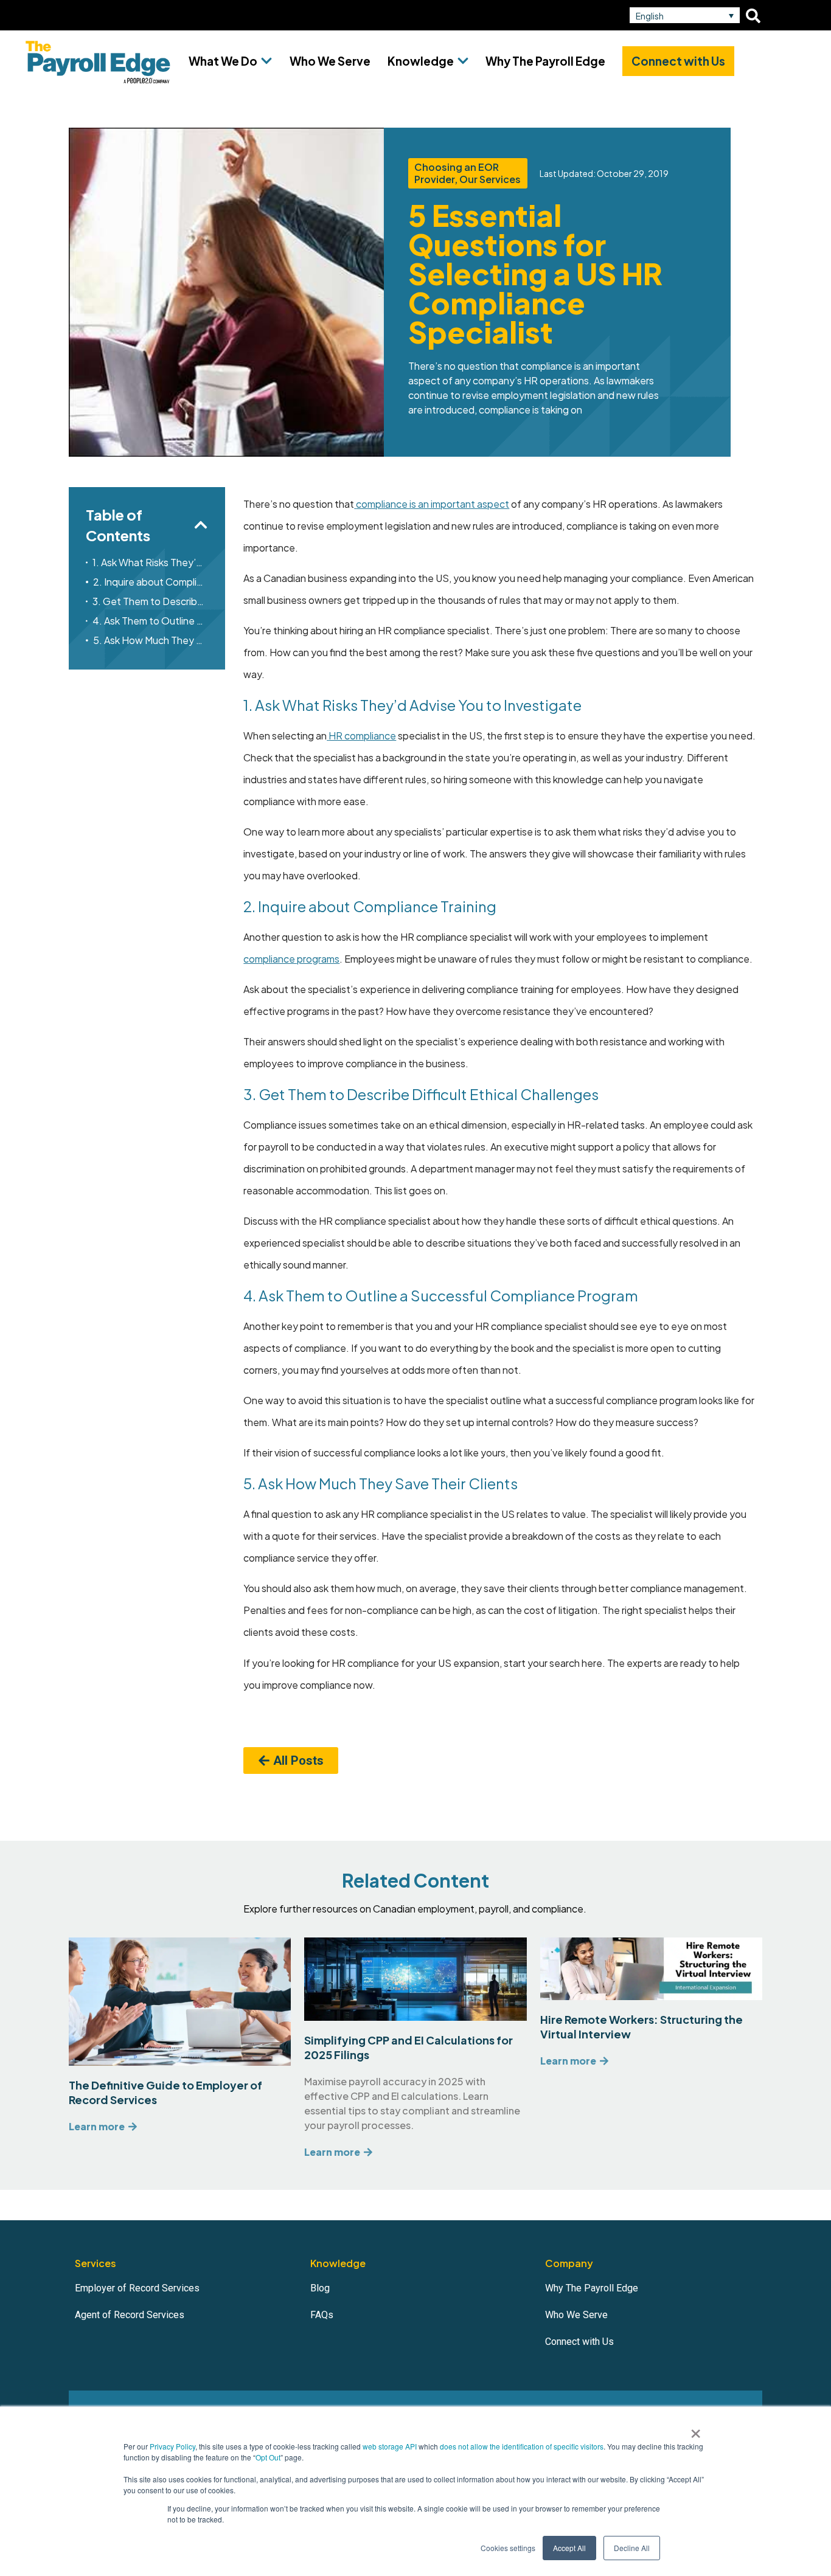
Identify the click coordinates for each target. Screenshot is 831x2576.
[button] (685, 15)
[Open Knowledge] (463, 61)
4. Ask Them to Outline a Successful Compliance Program (151, 621)
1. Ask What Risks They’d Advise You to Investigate (150, 562)
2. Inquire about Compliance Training (151, 582)
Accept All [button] (569, 2548)
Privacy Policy (172, 2446)
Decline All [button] (632, 2548)
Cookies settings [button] (508, 2548)
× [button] (696, 2429)
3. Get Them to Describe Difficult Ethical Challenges (150, 601)
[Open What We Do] (266, 61)
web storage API (391, 2446)
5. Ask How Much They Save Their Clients (151, 640)
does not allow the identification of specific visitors (522, 2446)
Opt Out (268, 2457)
